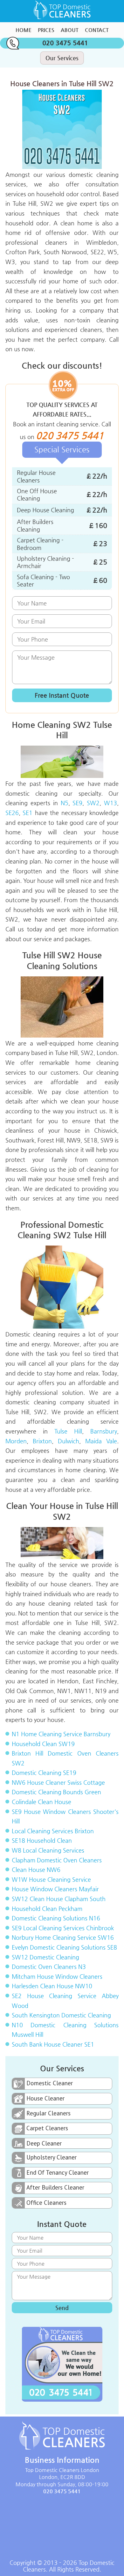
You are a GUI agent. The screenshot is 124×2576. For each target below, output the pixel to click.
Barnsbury (104, 1431)
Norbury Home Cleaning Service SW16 (63, 1937)
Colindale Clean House (41, 1802)
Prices (46, 30)
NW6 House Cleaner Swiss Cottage (58, 1782)
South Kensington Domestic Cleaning (61, 2015)
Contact (97, 30)
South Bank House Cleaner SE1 (53, 2044)
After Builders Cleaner (55, 2187)
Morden (16, 1441)
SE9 (77, 803)
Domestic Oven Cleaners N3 (49, 1967)
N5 (65, 803)
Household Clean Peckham (47, 1909)
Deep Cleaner (44, 2143)
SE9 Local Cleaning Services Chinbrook (63, 1928)
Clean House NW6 (36, 1870)
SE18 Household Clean (42, 1840)
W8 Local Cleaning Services (48, 1850)
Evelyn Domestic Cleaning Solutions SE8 (64, 1947)
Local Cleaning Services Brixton (53, 1831)
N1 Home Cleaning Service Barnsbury (61, 1734)
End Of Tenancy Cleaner (58, 2172)
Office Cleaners (46, 2203)
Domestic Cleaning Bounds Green (56, 1792)
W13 (110, 803)
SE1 (28, 813)
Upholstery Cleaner (52, 2157)
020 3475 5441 (65, 43)
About (70, 30)
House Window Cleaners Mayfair (55, 1889)
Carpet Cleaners (47, 2128)
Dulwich (69, 1441)
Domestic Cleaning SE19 (44, 1773)
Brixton (42, 1441)
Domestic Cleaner (50, 2083)
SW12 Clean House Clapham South (59, 1899)
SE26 (12, 813)
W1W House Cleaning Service (51, 1879)
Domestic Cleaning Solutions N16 (56, 1918)
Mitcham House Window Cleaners (57, 1976)
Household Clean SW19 (43, 1744)
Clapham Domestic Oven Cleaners (57, 1860)
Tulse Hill (68, 1431)
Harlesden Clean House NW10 (52, 1986)
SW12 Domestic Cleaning (45, 1957)
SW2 (93, 803)
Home (24, 30)
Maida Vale (101, 1441)
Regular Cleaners (48, 2113)
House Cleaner (45, 2098)
